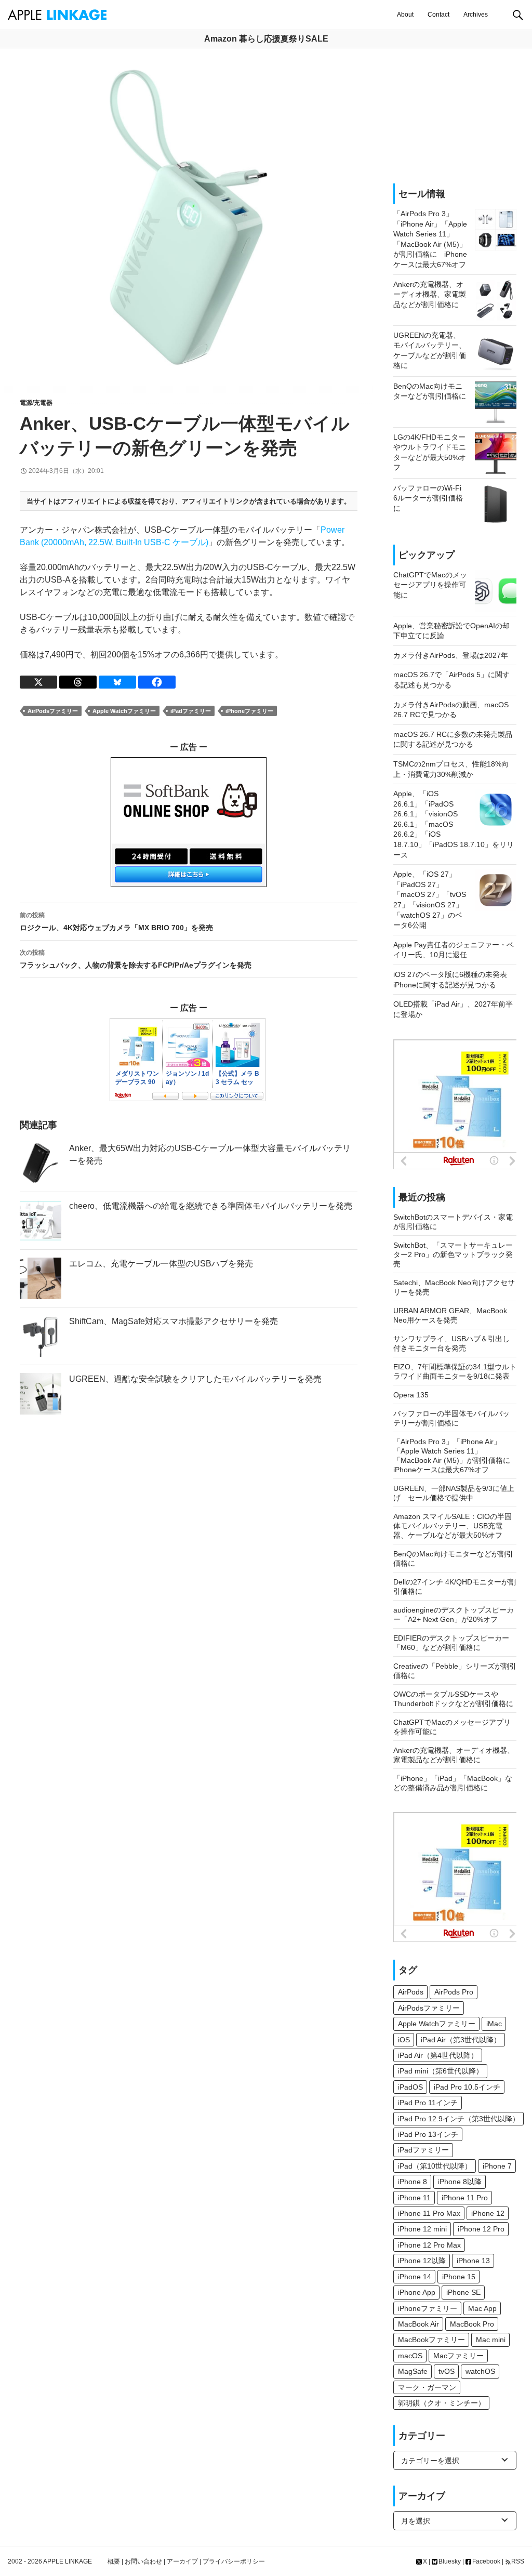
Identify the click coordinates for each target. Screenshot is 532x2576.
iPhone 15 (459, 2277)
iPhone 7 (497, 2166)
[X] (38, 682)
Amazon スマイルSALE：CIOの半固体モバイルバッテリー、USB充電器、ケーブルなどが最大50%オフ (453, 1526)
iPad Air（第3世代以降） (461, 2040)
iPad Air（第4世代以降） (438, 2055)
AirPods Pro (454, 1992)
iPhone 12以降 (422, 2261)
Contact (438, 15)
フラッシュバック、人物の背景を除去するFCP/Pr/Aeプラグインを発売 (136, 959)
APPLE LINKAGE (68, 2561)
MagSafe (413, 2371)
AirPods (411, 1992)
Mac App (482, 2308)
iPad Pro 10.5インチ (467, 2087)
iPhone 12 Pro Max (429, 2245)
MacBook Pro (472, 2324)
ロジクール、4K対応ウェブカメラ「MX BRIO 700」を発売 (116, 922)
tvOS (447, 2371)
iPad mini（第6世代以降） (441, 2071)
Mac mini (491, 2340)
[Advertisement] (455, 116)
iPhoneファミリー (249, 711)
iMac (494, 2024)
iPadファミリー (191, 711)
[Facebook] (157, 682)
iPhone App (417, 2292)
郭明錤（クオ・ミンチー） (442, 2403)
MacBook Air (418, 2324)
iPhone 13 (473, 2261)
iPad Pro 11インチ (428, 2103)
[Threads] (78, 682)
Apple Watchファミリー (124, 711)
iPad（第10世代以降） (435, 2166)
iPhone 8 (413, 2182)
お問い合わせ (143, 2561)
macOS (410, 2356)
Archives (476, 15)
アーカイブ (182, 2561)
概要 (114, 2561)
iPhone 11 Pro (465, 2198)
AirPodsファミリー (53, 711)
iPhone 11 (414, 2198)
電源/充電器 (36, 403)
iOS (404, 2040)
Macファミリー (458, 2356)
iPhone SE (463, 2292)
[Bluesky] (117, 682)
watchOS (480, 2371)
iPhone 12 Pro (481, 2229)
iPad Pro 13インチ (428, 2134)
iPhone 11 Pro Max (429, 2213)
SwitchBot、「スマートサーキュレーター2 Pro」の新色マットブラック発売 (453, 1254)
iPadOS (410, 2087)
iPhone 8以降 (460, 2182)
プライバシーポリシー (234, 2561)
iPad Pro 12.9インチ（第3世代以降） (459, 2119)
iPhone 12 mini (422, 2229)
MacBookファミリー (431, 2340)
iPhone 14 (415, 2277)
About (405, 15)
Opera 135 (411, 1395)
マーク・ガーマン (427, 2387)
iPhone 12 (488, 2213)
